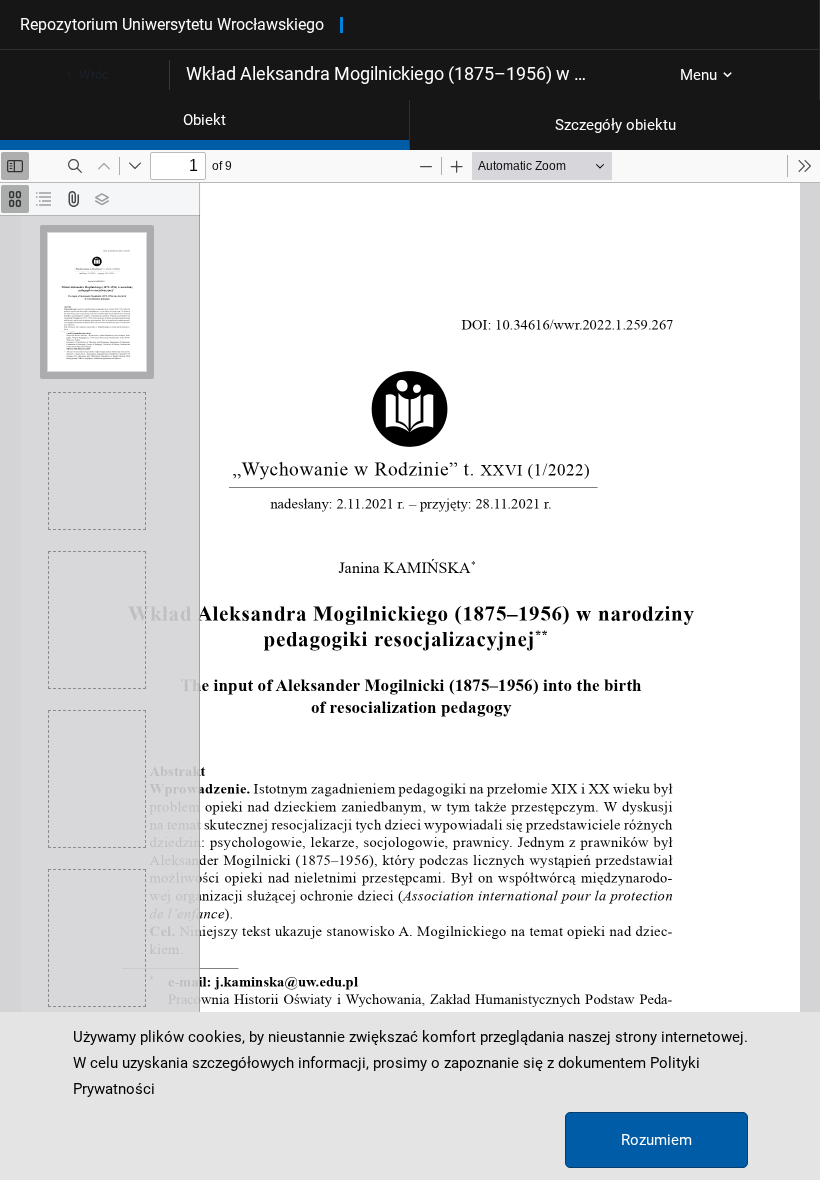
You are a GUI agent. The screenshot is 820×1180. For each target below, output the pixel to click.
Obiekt (204, 120)
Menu (698, 75)
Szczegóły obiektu (615, 125)
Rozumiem (656, 1140)
